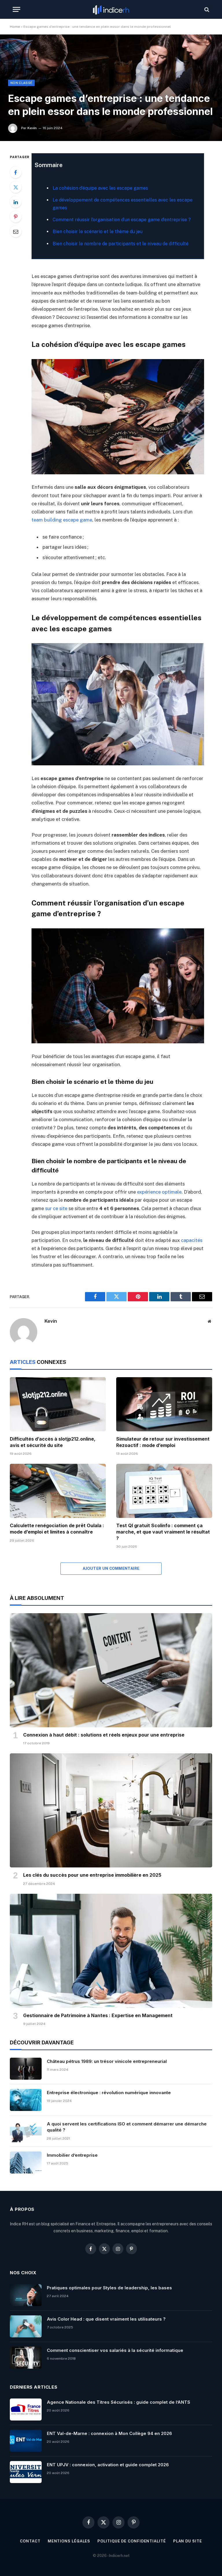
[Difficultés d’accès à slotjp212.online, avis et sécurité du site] (58, 1404)
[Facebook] (16, 172)
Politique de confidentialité (132, 2541)
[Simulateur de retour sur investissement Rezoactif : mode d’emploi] (164, 1404)
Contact (30, 2541)
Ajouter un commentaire (111, 1568)
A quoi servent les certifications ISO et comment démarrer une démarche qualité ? (127, 2127)
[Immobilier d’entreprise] (26, 2162)
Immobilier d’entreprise (72, 2155)
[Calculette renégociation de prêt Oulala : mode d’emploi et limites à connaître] (58, 1491)
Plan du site (188, 2541)
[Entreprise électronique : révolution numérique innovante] (26, 2100)
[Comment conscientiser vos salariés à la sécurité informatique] (26, 2358)
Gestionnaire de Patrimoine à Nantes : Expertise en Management (98, 2015)
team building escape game (62, 520)
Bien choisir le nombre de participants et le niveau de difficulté (121, 244)
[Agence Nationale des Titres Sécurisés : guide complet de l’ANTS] (26, 2409)
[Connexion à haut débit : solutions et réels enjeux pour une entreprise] (111, 1670)
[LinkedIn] (16, 202)
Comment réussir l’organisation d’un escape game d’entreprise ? (122, 220)
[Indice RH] (111, 9)
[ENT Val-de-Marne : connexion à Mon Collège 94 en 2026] (26, 2441)
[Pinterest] (16, 217)
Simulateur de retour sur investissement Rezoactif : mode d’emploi (163, 1442)
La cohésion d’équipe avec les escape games (100, 188)
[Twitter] (16, 187)
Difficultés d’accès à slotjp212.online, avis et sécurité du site (53, 1442)
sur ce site (56, 1208)
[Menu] (16, 9)
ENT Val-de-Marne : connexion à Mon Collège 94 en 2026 (109, 2433)
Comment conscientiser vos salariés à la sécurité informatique (115, 2350)
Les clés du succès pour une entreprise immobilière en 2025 (92, 1875)
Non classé (21, 83)
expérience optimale (159, 1192)
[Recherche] (206, 9)
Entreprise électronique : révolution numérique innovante (109, 2093)
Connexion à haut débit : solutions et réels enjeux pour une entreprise (104, 1735)
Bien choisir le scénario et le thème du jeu (98, 232)
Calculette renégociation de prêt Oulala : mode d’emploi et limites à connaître (57, 1529)
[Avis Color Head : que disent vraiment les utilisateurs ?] (26, 2326)
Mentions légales (69, 2541)
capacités (192, 1240)
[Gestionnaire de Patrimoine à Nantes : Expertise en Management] (111, 1951)
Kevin (32, 128)
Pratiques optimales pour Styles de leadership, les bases (109, 2288)
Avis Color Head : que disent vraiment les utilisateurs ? (106, 2319)
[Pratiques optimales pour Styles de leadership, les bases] (26, 2295)
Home (15, 27)
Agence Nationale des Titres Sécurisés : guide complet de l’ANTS (119, 2402)
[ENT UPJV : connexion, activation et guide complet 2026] (26, 2472)
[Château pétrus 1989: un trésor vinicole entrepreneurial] (26, 2069)
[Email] (16, 231)
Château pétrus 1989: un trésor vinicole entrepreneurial (107, 2061)
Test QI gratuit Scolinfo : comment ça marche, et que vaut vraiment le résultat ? (163, 1532)
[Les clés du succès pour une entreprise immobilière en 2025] (111, 1810)
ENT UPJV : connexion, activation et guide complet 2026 (108, 2465)
